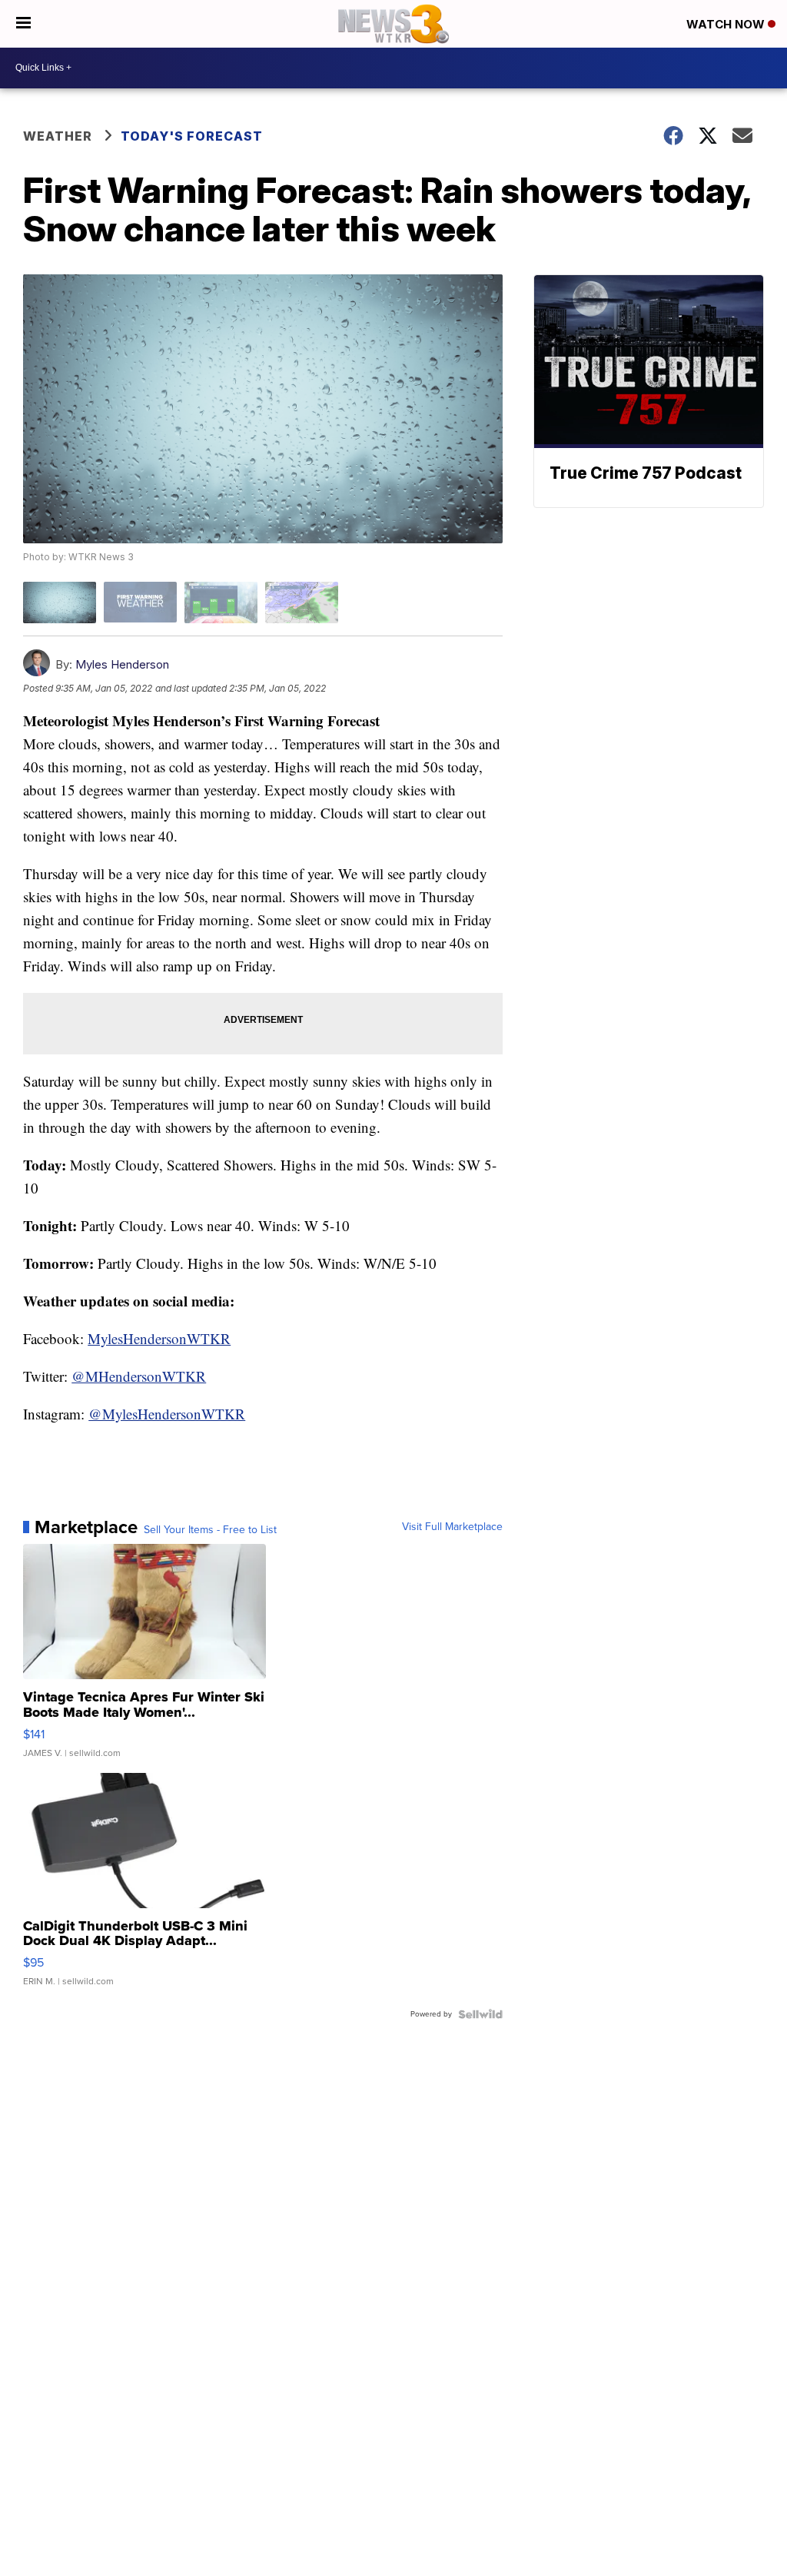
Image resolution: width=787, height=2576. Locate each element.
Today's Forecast (192, 136)
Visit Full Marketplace (452, 1527)
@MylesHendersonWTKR (167, 1414)
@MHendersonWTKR (139, 1376)
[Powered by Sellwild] (480, 2014)
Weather (58, 136)
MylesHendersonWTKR (159, 1338)
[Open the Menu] (23, 24)
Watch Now (727, 24)
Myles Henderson (122, 664)
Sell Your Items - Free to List (210, 1530)
